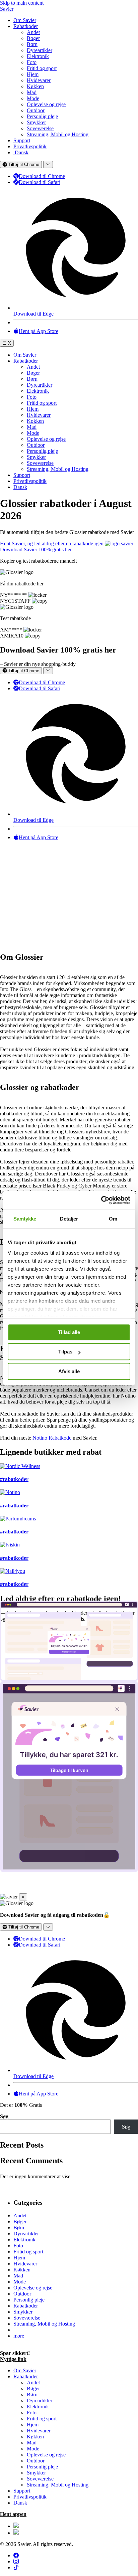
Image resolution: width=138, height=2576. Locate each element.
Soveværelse (40, 128)
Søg (4, 2116)
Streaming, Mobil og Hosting (58, 134)
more (19, 2336)
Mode (33, 98)
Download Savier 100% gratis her (36, 549)
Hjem (33, 74)
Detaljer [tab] (69, 1219)
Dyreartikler (40, 50)
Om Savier (25, 20)
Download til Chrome (42, 176)
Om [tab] (113, 1219)
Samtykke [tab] (25, 1219)
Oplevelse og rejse (46, 104)
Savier (7, 9)
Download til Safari (40, 182)
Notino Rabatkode (52, 1438)
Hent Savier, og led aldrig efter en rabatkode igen (52, 543)
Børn (32, 44)
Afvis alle (69, 1371)
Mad (32, 92)
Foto (32, 62)
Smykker (36, 122)
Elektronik (38, 56)
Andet (33, 32)
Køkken (35, 86)
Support (22, 140)
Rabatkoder (26, 26)
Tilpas (65, 1352)
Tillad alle (69, 1332)
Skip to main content (22, 3)
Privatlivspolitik (30, 146)
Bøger (33, 38)
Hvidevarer (39, 80)
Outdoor (36, 110)
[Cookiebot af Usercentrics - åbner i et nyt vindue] (101, 1200)
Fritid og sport (42, 68)
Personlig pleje (42, 116)
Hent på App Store (39, 331)
